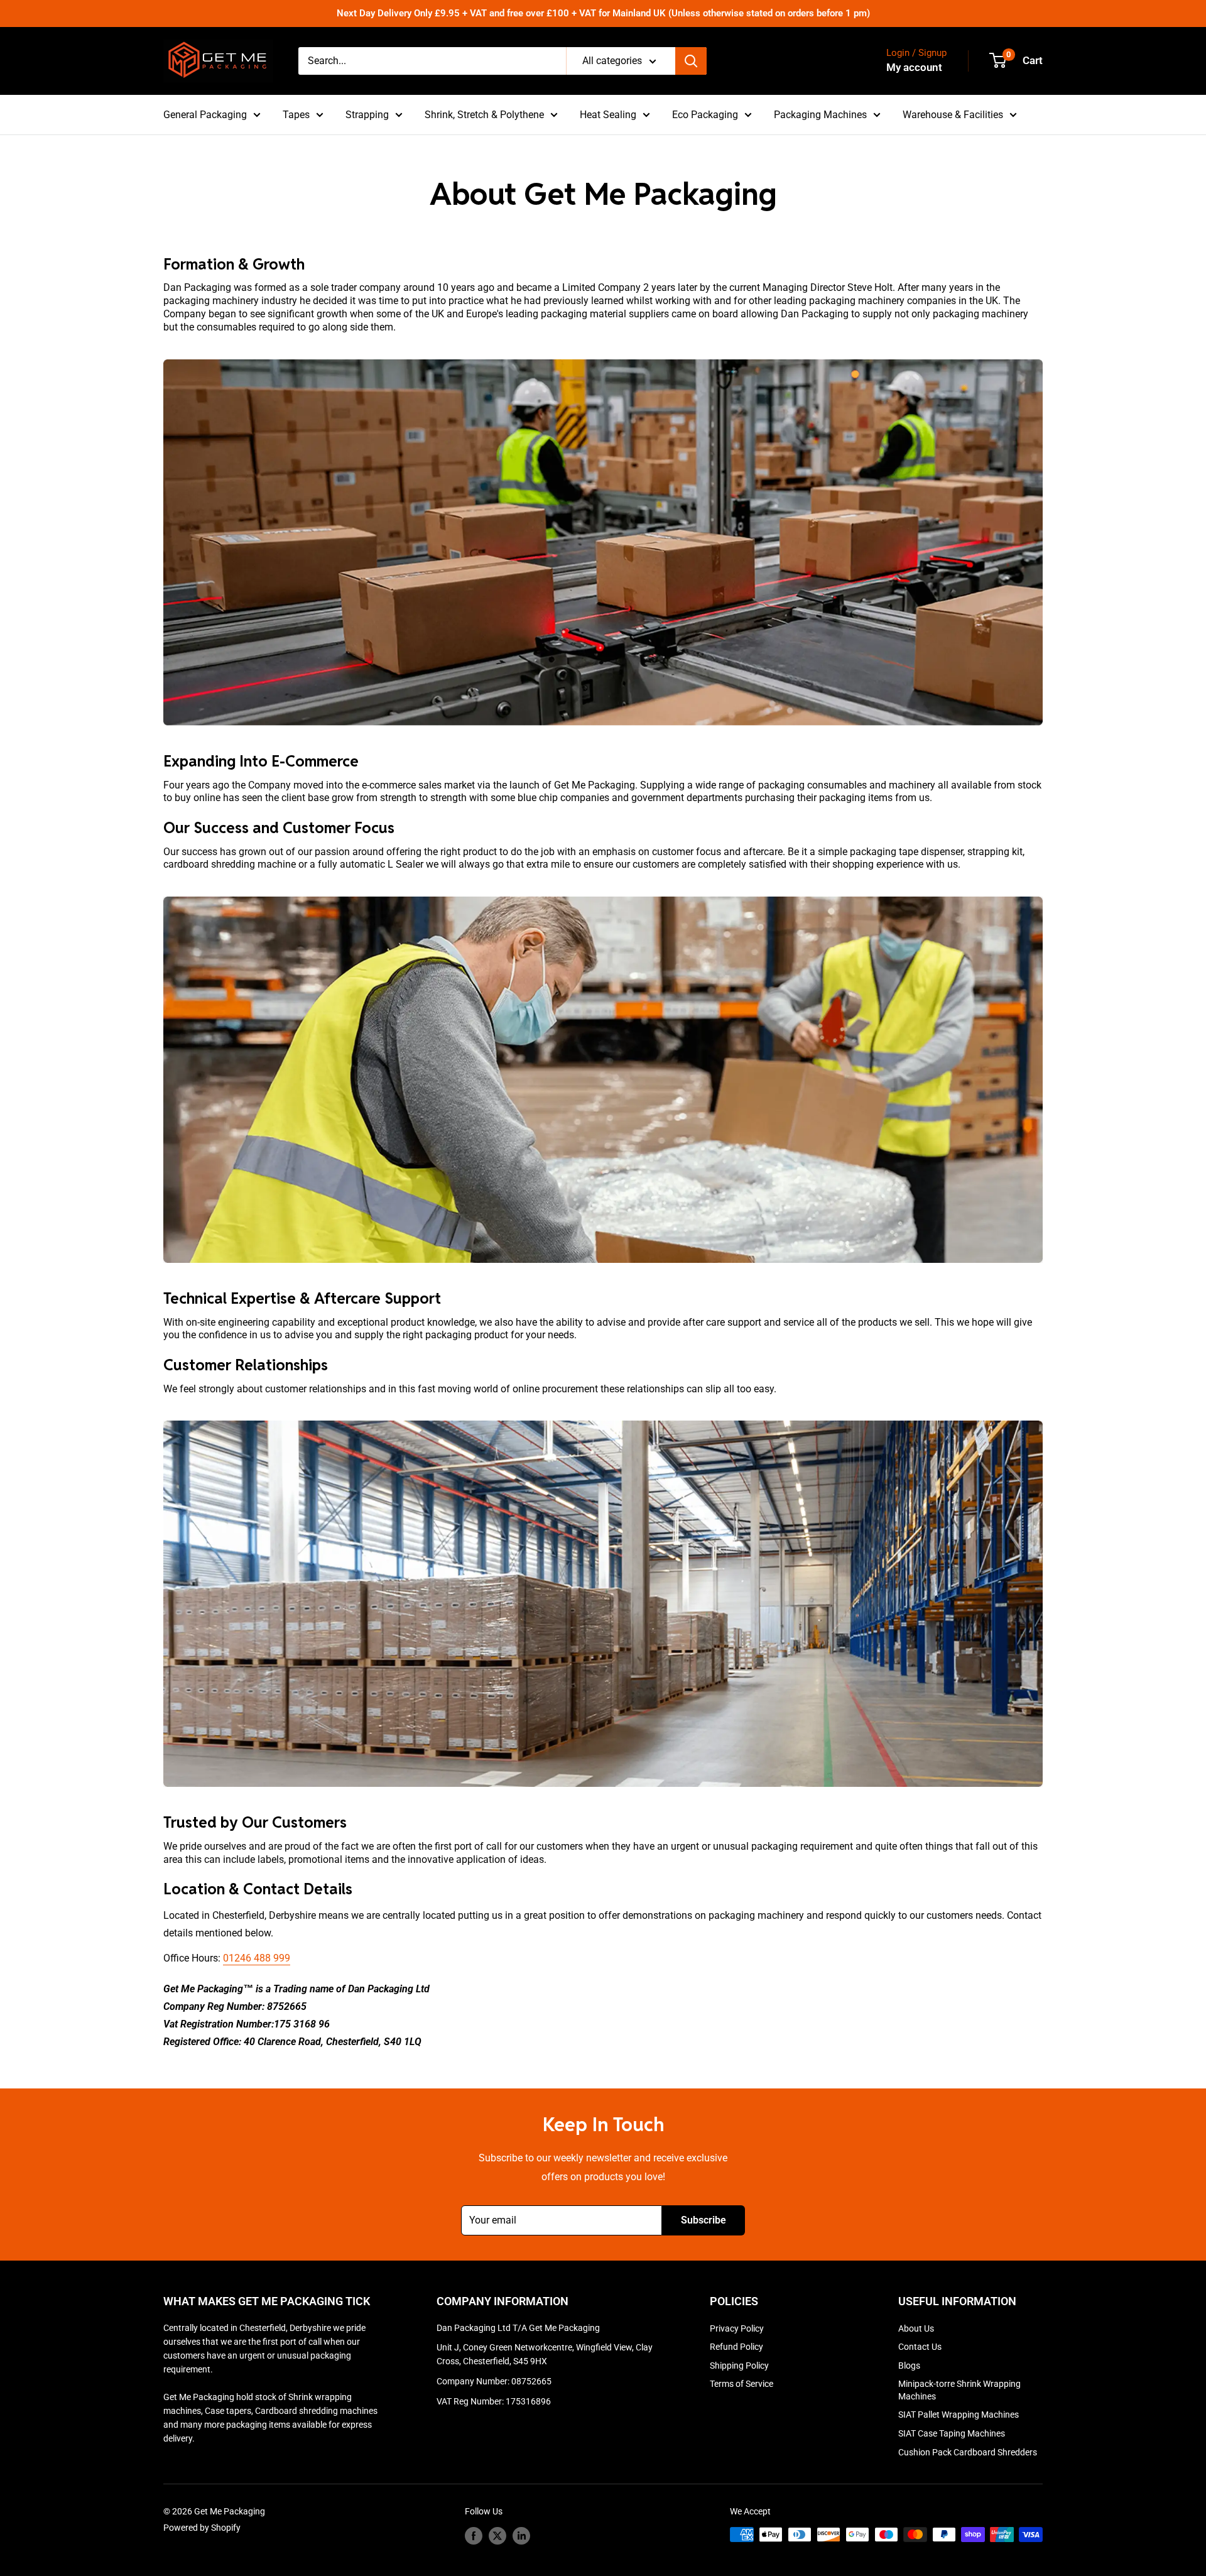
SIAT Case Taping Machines (952, 2433)
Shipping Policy (739, 2366)
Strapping (367, 115)
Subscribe (703, 2220)
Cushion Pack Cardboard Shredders (968, 2452)
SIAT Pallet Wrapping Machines (959, 2415)
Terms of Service (742, 2384)
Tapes (296, 115)
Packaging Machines (820, 115)
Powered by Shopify (202, 2528)
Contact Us (920, 2347)
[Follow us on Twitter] (497, 2536)
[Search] (691, 61)
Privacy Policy (737, 2328)
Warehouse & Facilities (953, 115)
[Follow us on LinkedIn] (521, 2536)
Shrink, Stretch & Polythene (484, 115)
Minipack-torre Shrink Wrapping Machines (959, 2390)
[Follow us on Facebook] (474, 2536)
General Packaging (205, 115)
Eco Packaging (705, 115)
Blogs (909, 2366)
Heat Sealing (608, 115)
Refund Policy (736, 2347)
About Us (916, 2328)
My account (914, 67)
